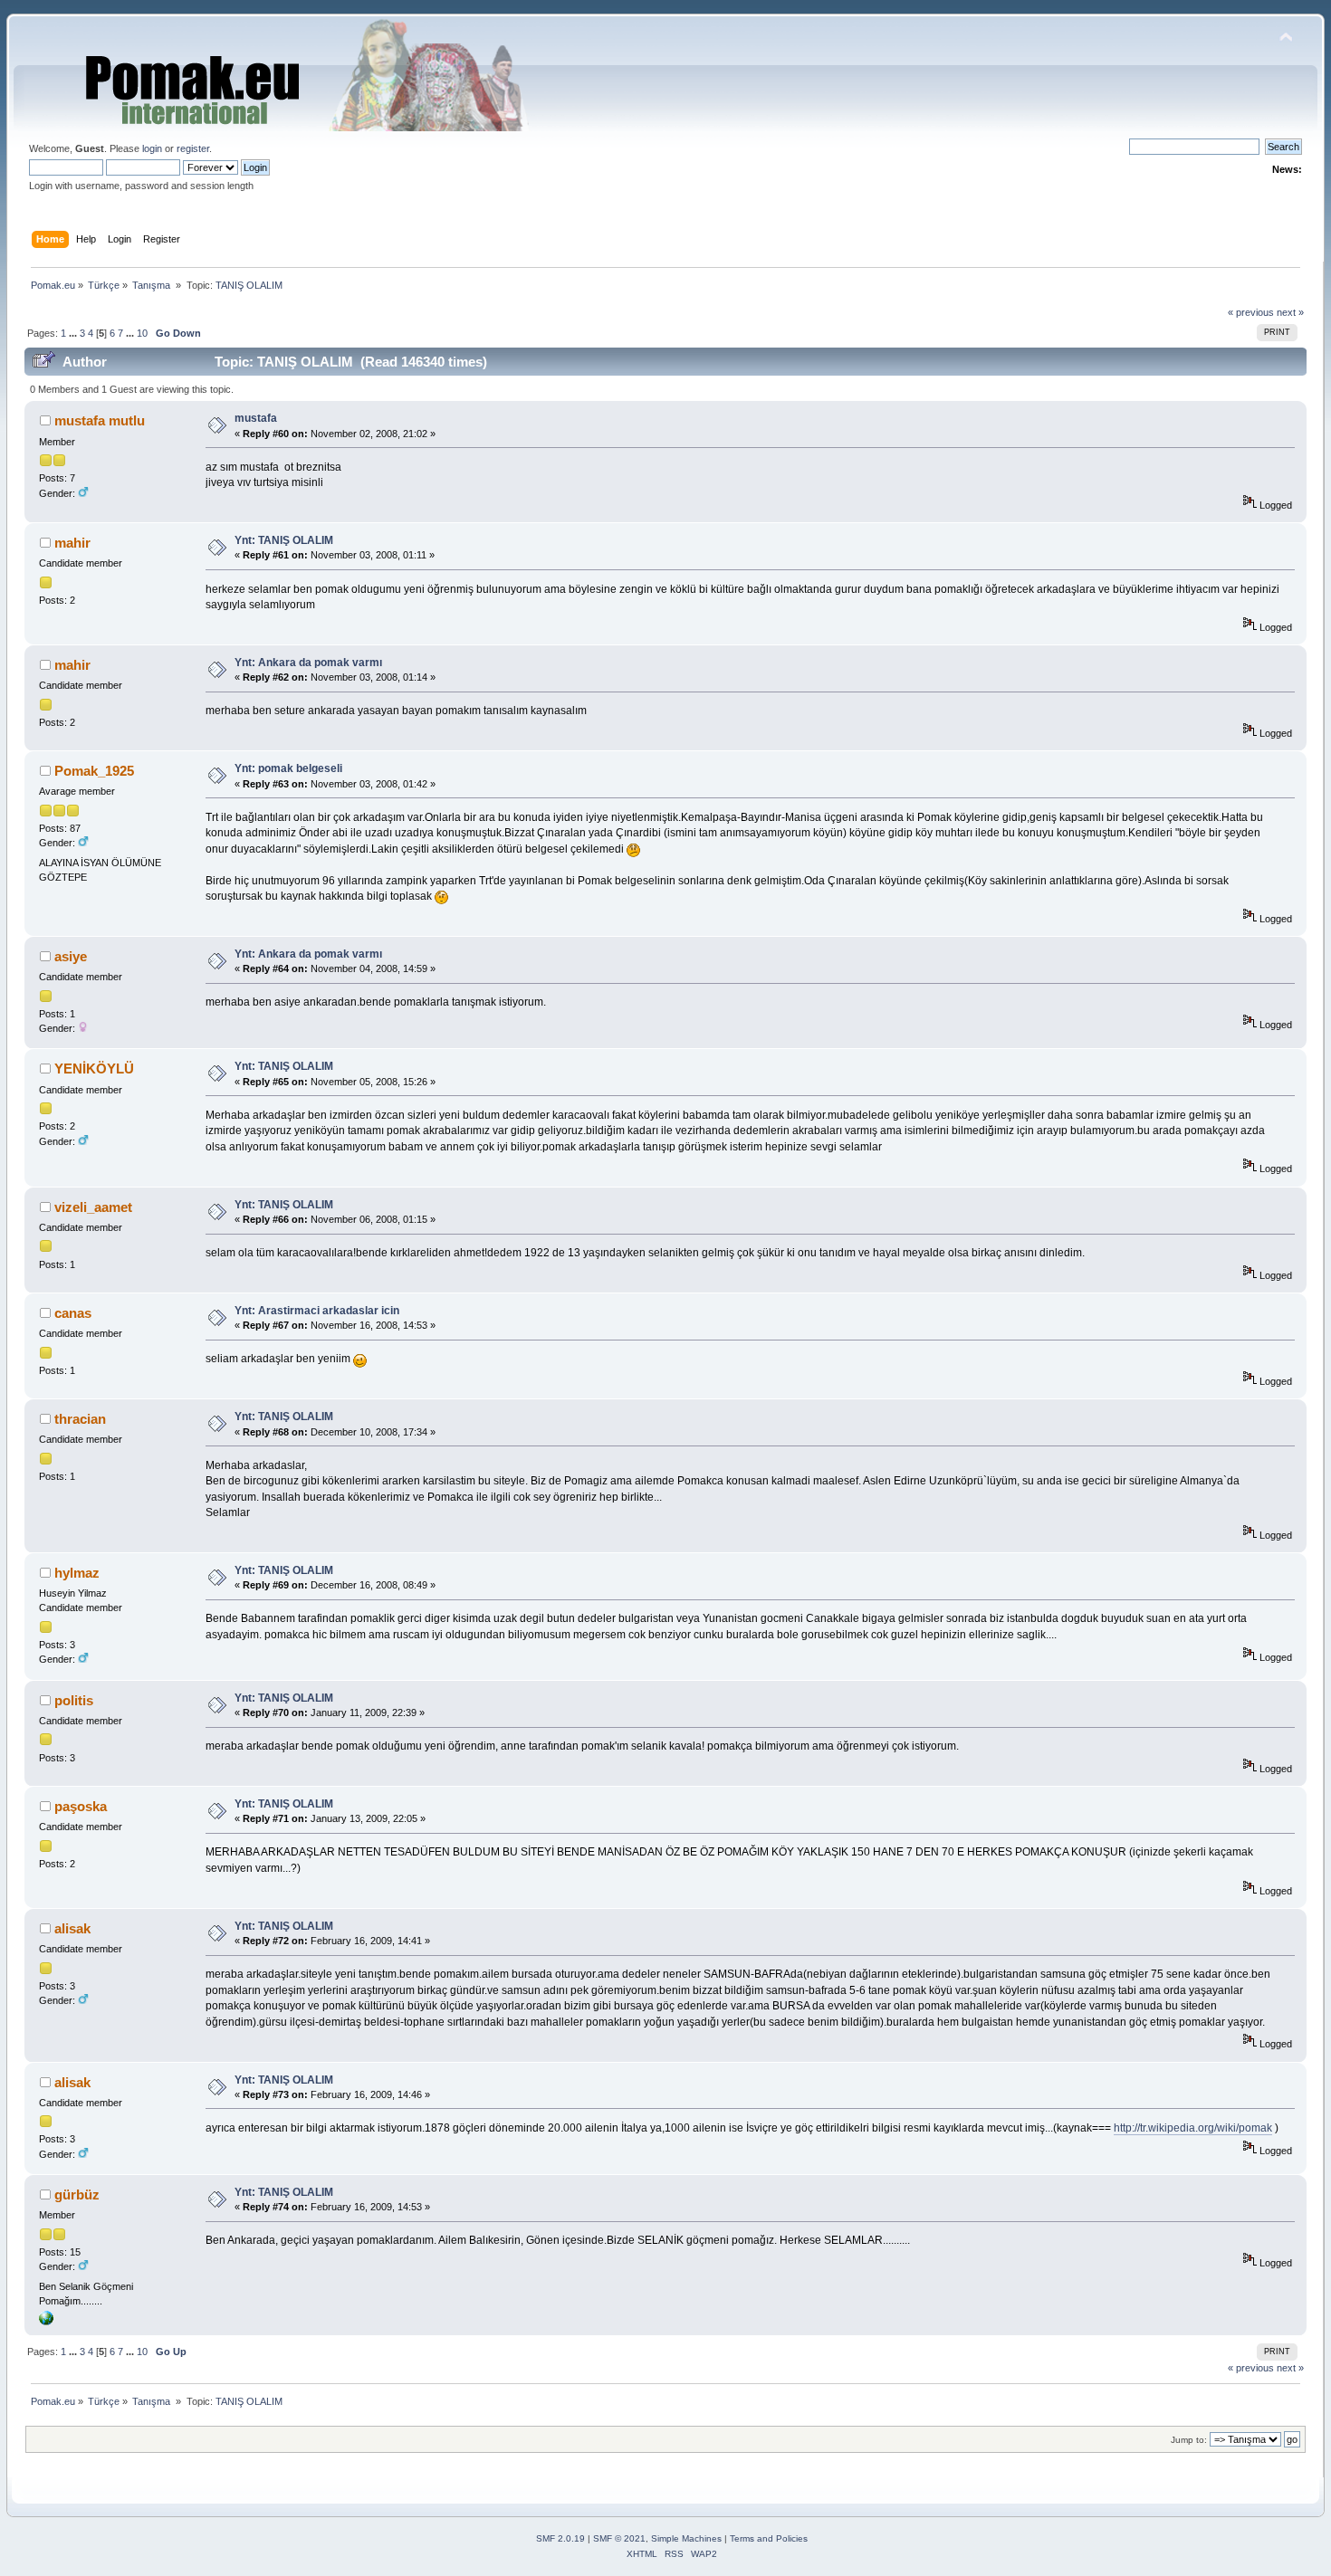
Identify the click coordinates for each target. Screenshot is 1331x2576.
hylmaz (77, 1573)
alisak (72, 1928)
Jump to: (1189, 2440)
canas (73, 1313)
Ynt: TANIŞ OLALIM (284, 540)
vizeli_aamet (93, 1207)
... (74, 333)
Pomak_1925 (94, 771)
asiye (71, 956)
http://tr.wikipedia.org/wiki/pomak (1193, 2128)
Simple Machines (686, 2538)
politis (74, 1700)
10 (142, 333)
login (152, 148)
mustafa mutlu (100, 420)
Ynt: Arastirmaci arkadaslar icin (317, 1311)
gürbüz (77, 2194)
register (193, 148)
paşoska (81, 1806)
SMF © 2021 (619, 2538)
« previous (1251, 312)
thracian (80, 1419)
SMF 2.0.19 (560, 2538)
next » (1290, 312)
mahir (72, 543)
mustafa (256, 418)
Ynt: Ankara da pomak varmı (308, 663)
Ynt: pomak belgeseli (288, 768)
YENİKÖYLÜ (94, 1069)
